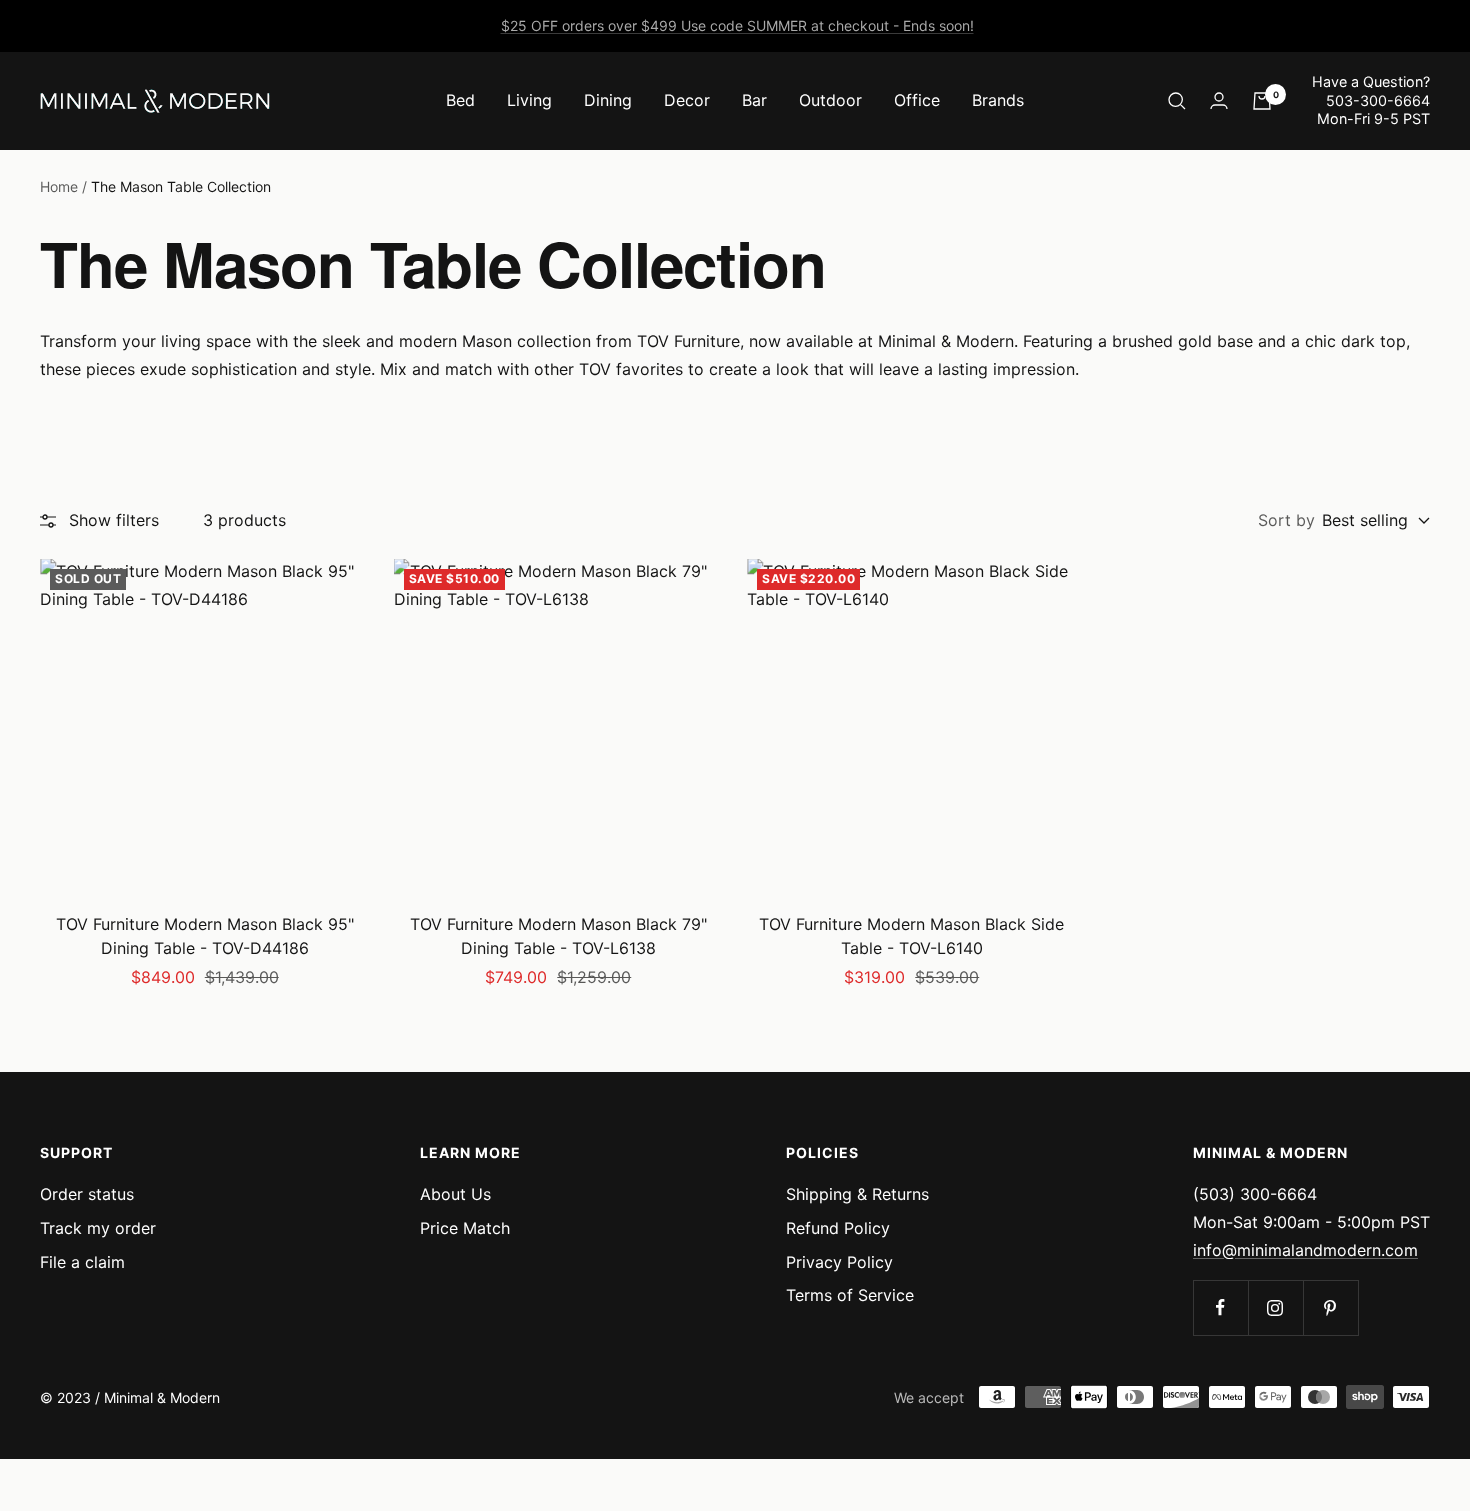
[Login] (1219, 100)
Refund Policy (838, 1228)
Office (917, 100)
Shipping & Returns (857, 1194)
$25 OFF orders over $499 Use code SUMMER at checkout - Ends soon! (737, 25)
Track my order (98, 1228)
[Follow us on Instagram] (1275, 1307)
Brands (998, 100)
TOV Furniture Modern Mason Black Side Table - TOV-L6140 (911, 936)
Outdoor (830, 100)
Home (59, 186)
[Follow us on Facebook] (1220, 1307)
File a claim (82, 1262)
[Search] (1177, 101)
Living (529, 100)
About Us (455, 1194)
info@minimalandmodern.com (1305, 1250)
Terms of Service (850, 1295)
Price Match (465, 1228)
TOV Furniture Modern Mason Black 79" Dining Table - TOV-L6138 (558, 936)
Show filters (114, 520)
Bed (460, 100)
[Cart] (1262, 101)
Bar (754, 100)
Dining (608, 100)
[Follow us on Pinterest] (1330, 1307)
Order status (87, 1194)
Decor (687, 100)
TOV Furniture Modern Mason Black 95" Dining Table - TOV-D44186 (205, 936)
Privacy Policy (839, 1262)
